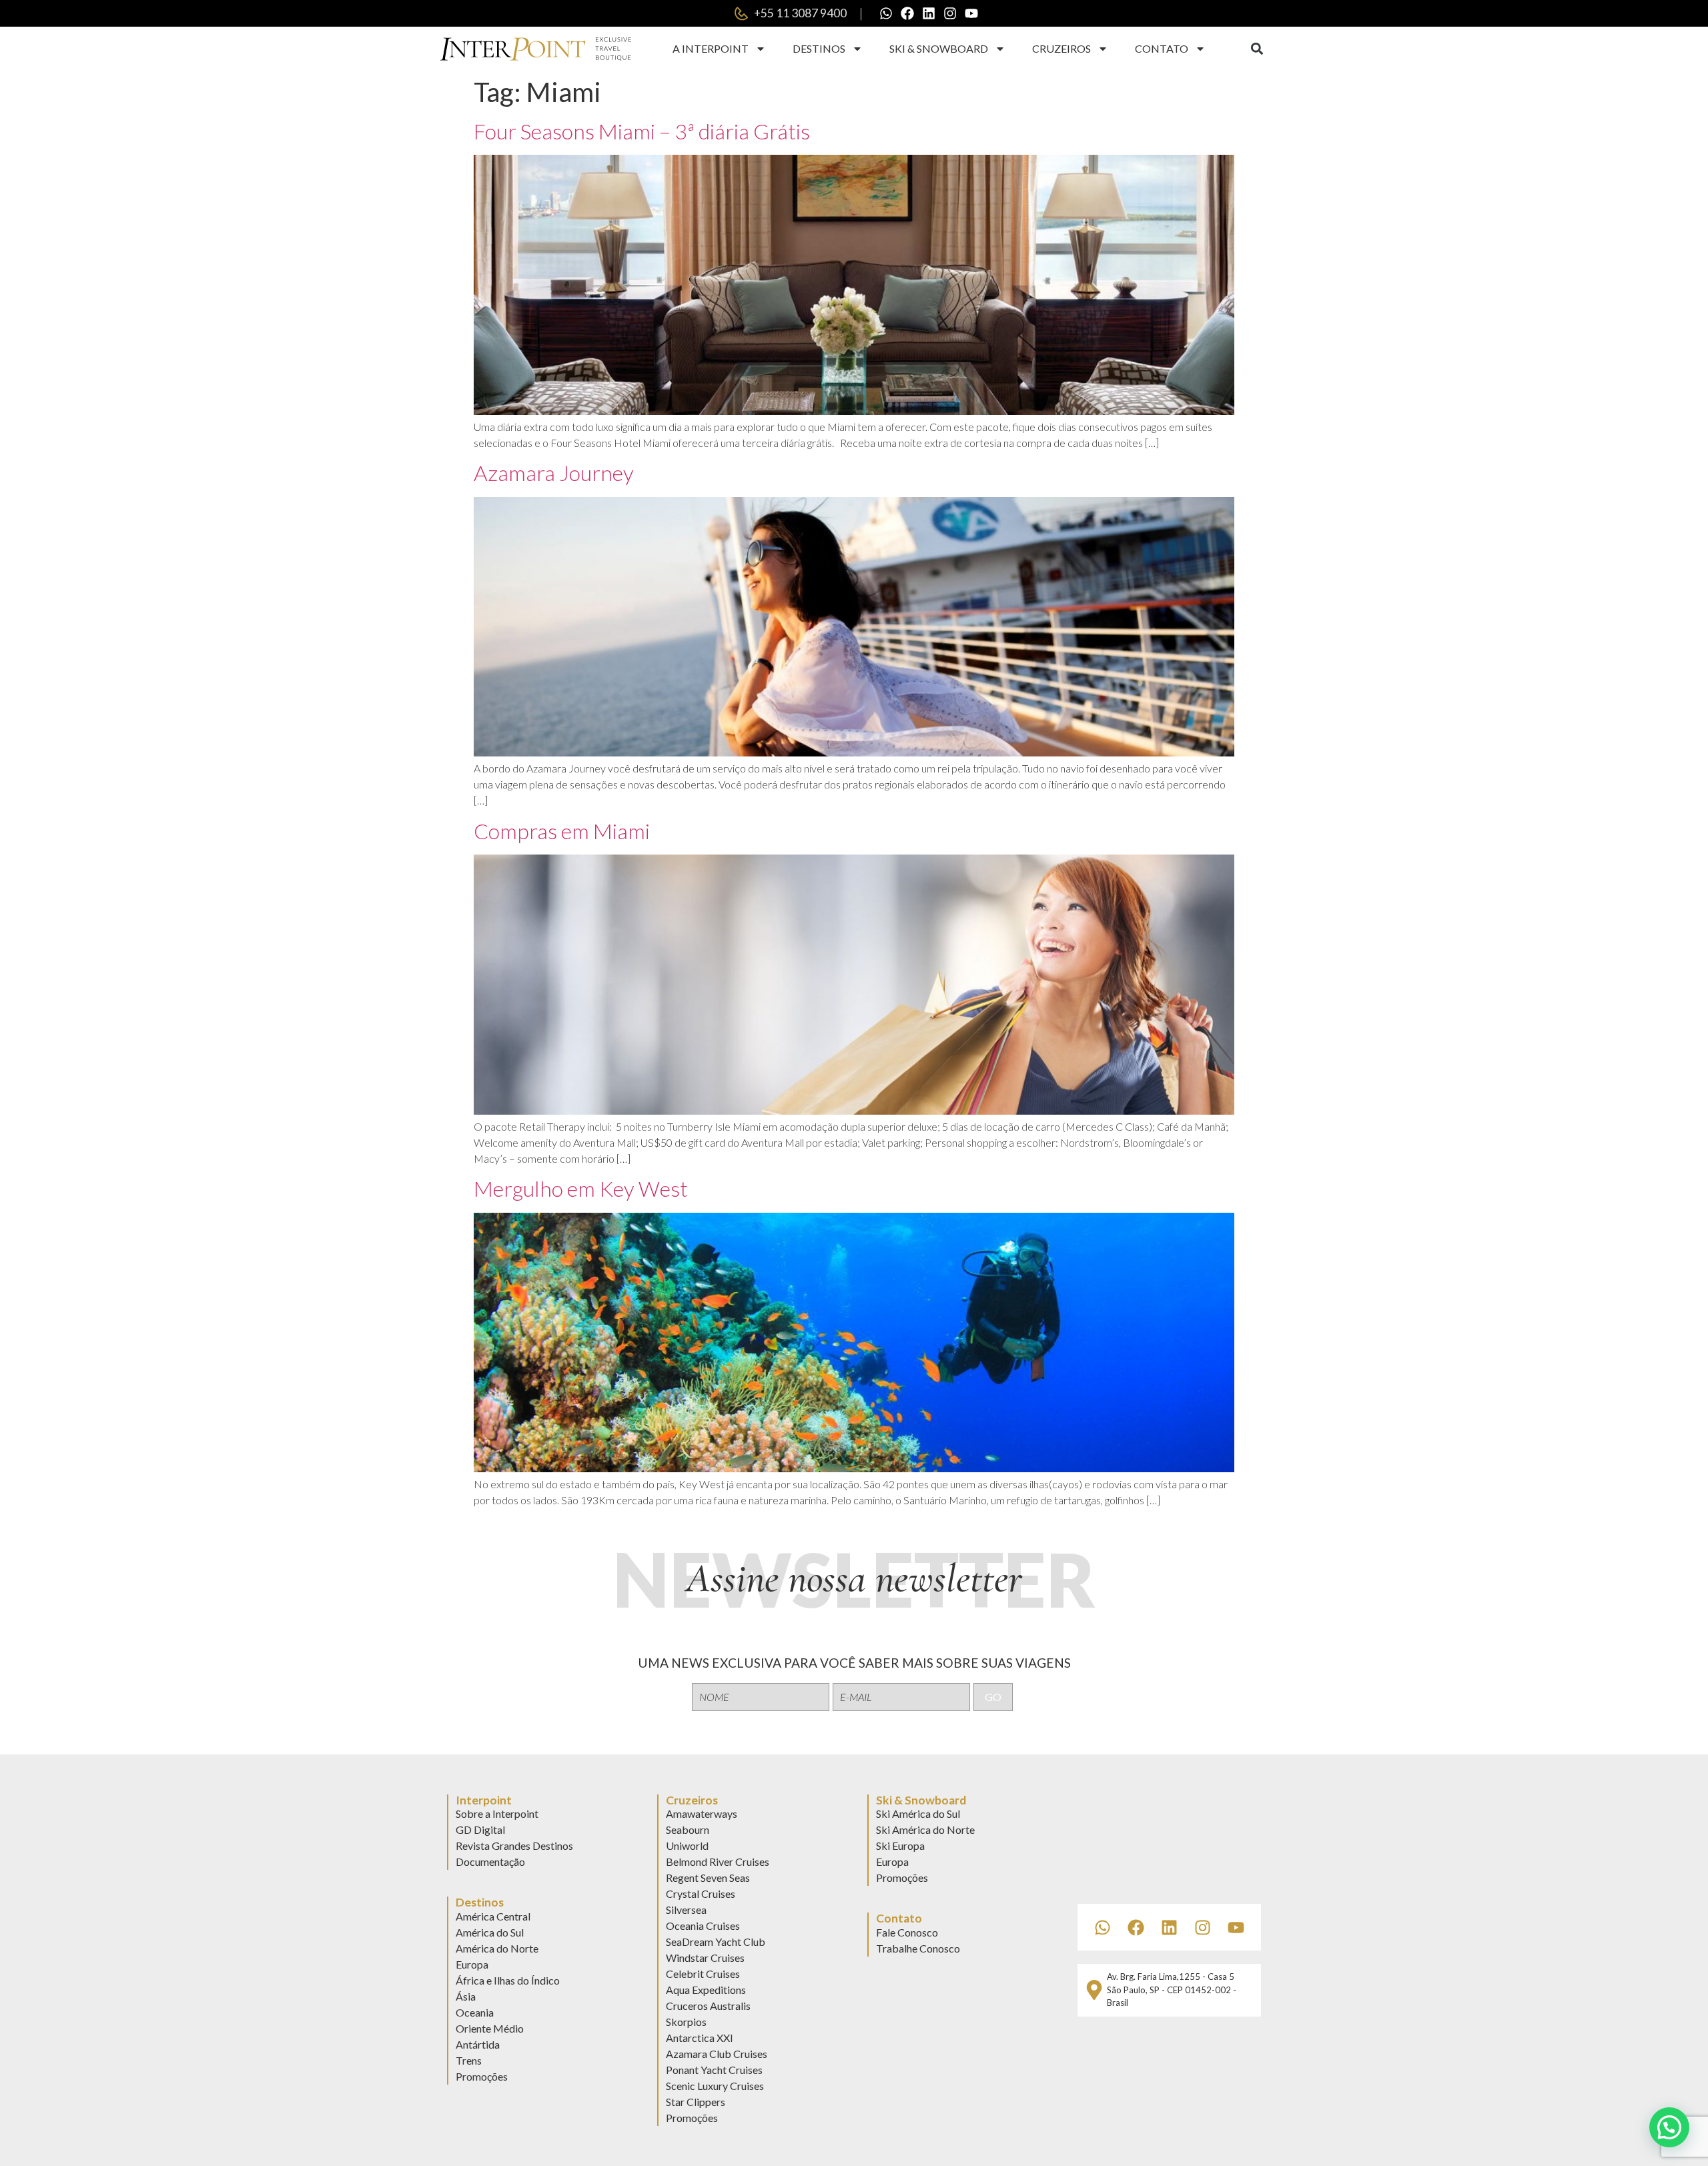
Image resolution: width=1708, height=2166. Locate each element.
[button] (1257, 49)
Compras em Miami (562, 831)
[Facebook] (907, 13)
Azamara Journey (554, 473)
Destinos (819, 48)
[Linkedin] (929, 13)
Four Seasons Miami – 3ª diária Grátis (642, 131)
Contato (1162, 48)
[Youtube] (971, 13)
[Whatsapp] (886, 13)
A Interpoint (711, 48)
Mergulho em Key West (581, 1188)
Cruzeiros (1061, 48)
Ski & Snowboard (939, 48)
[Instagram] (950, 13)
